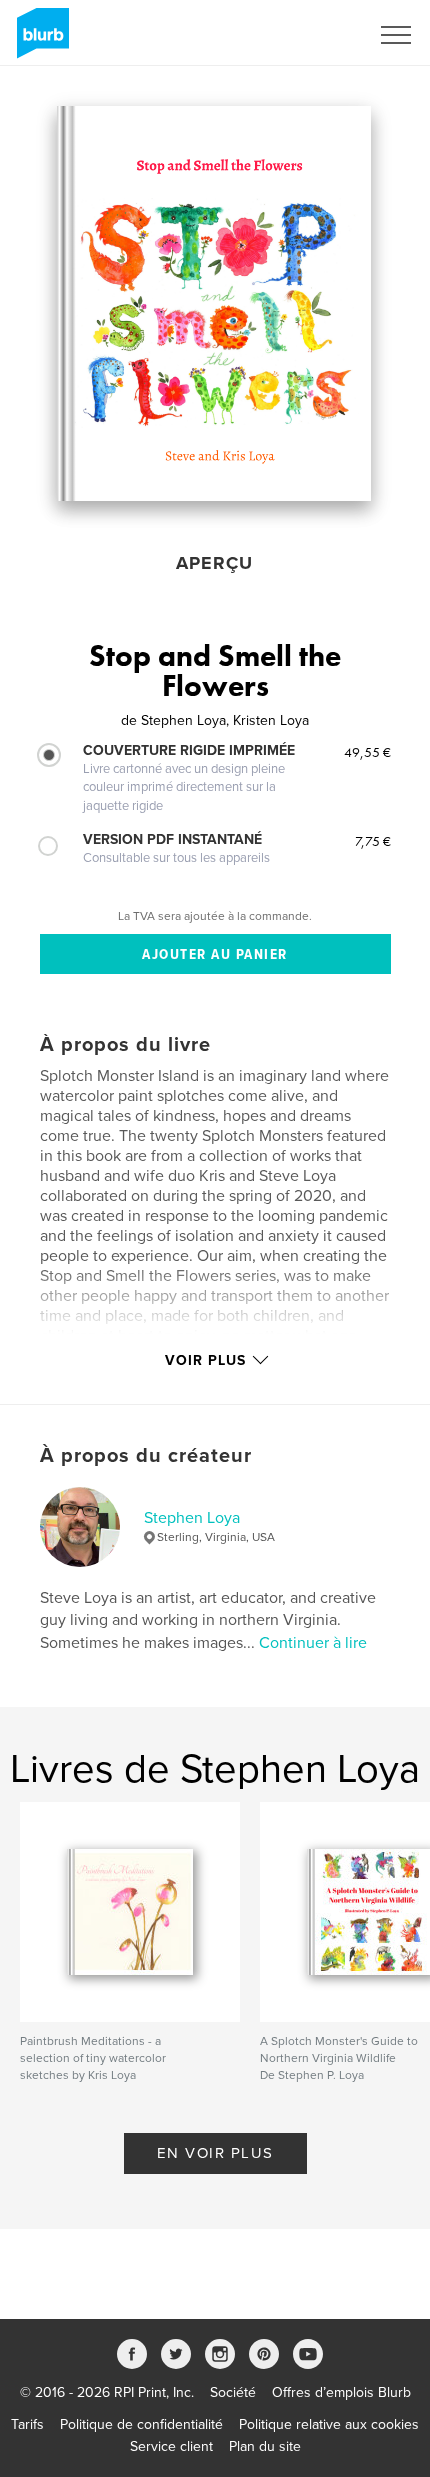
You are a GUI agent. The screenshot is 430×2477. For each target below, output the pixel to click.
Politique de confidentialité (141, 2424)
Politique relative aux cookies (329, 2424)
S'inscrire (314, 35)
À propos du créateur (146, 1456)
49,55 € (367, 752)
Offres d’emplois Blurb (341, 2392)
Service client (171, 2446)
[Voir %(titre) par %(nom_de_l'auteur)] (214, 303)
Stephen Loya (192, 1518)
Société (233, 2392)
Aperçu (214, 563)
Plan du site (265, 2446)
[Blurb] (39, 41)
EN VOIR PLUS (215, 2153)
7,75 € (373, 841)
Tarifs (27, 2424)
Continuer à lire (313, 1643)
